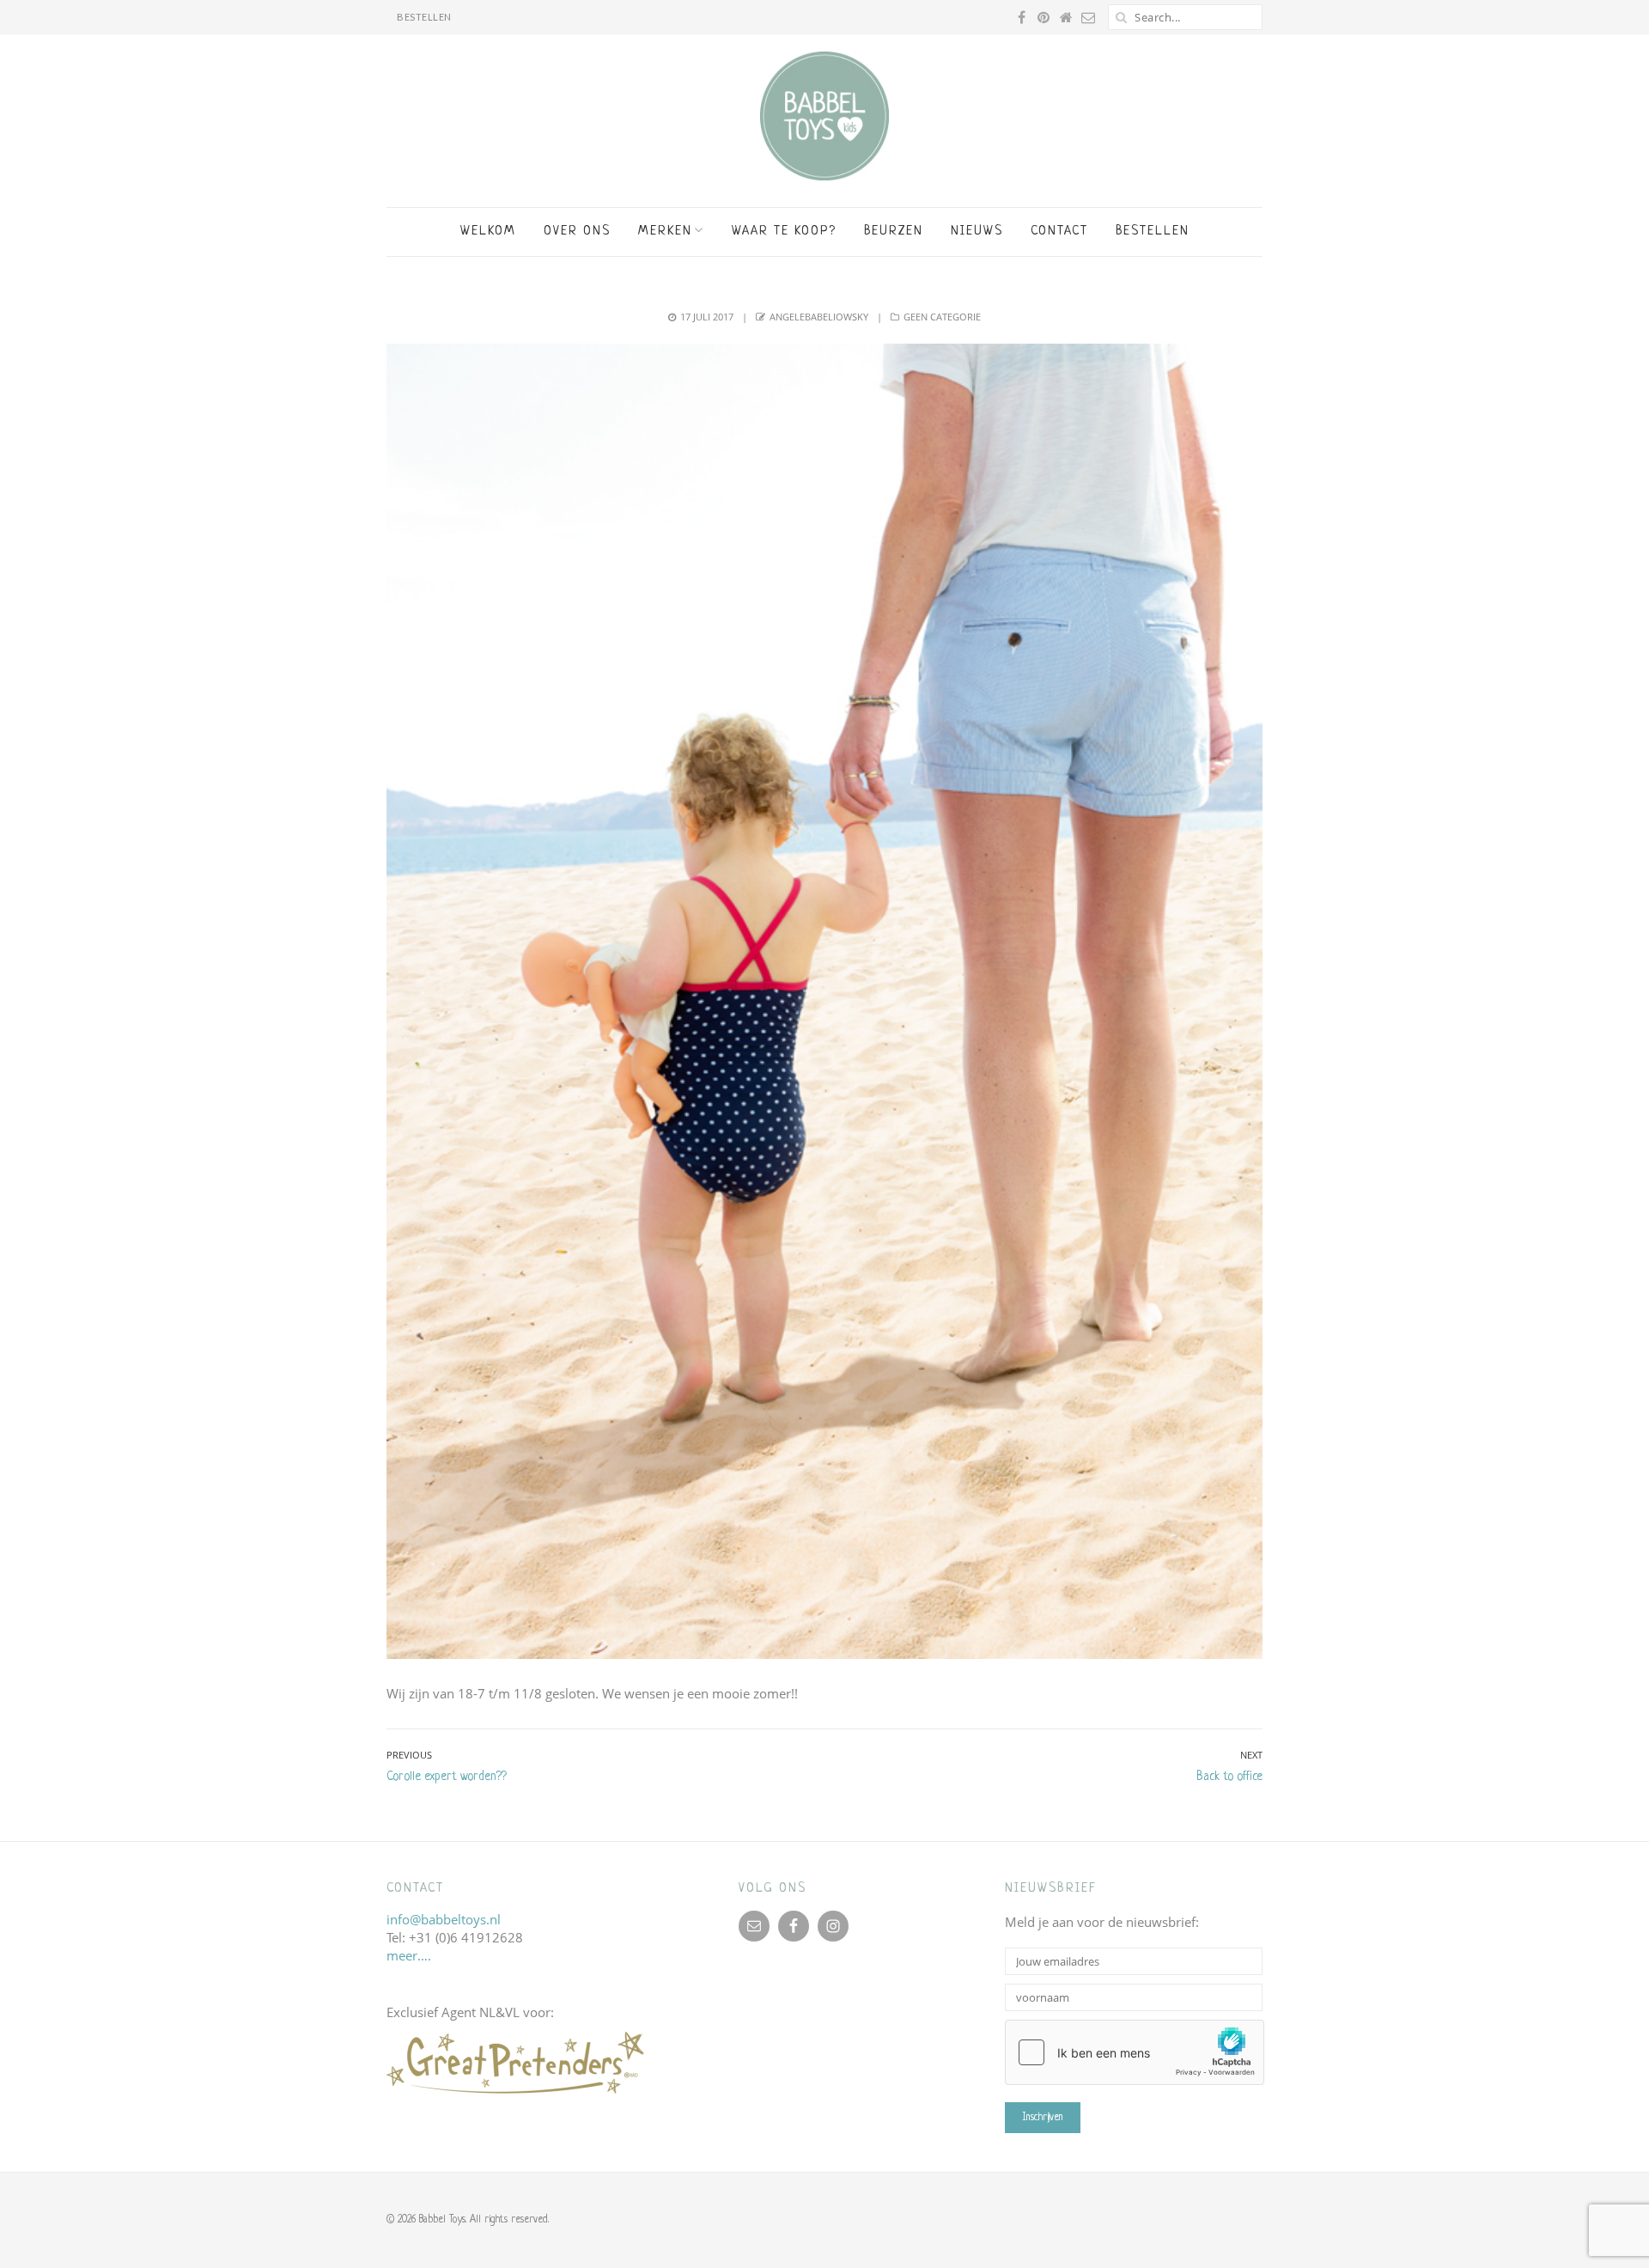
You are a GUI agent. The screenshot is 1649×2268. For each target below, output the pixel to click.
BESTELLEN (424, 17)
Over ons (577, 232)
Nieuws (977, 232)
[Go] (1121, 17)
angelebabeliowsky (819, 317)
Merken (665, 232)
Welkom (488, 232)
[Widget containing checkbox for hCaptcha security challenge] (1135, 2052)
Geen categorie (942, 317)
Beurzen (894, 232)
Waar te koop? (784, 232)
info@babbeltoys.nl (444, 1919)
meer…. (409, 1955)
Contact (1059, 232)
